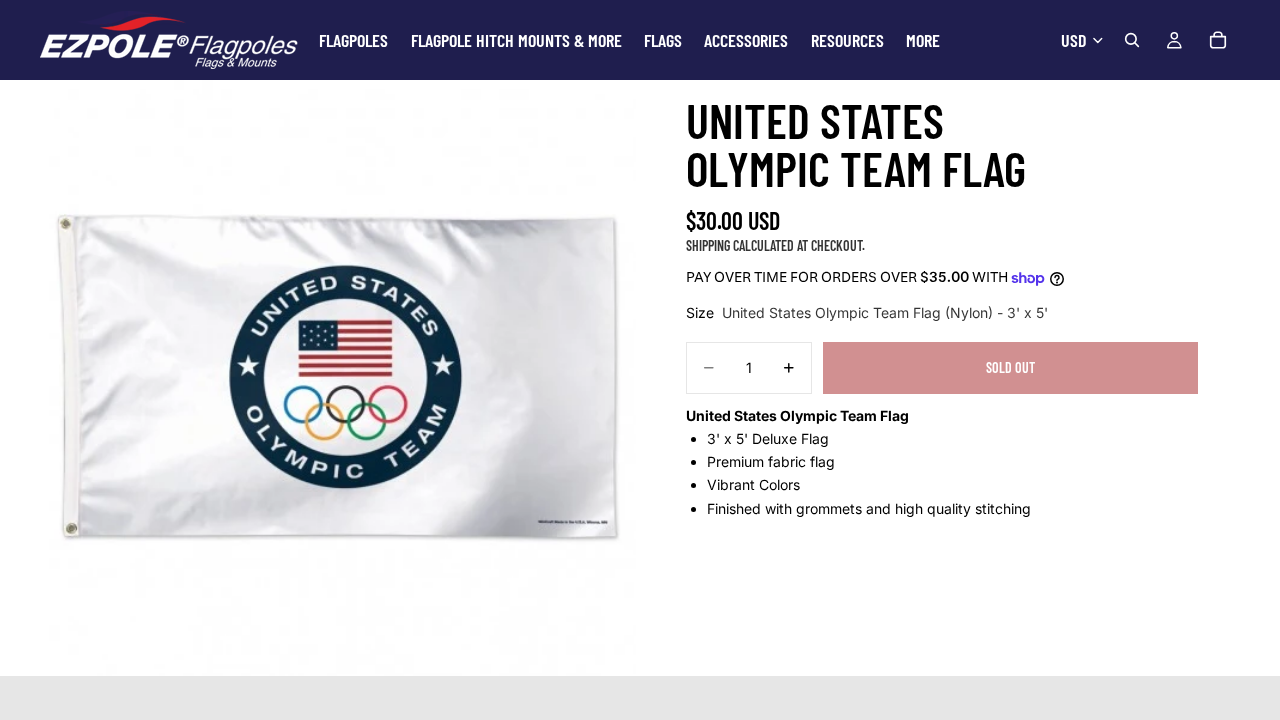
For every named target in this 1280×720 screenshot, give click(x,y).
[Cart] (1218, 40)
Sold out (1010, 367)
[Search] (1132, 40)
